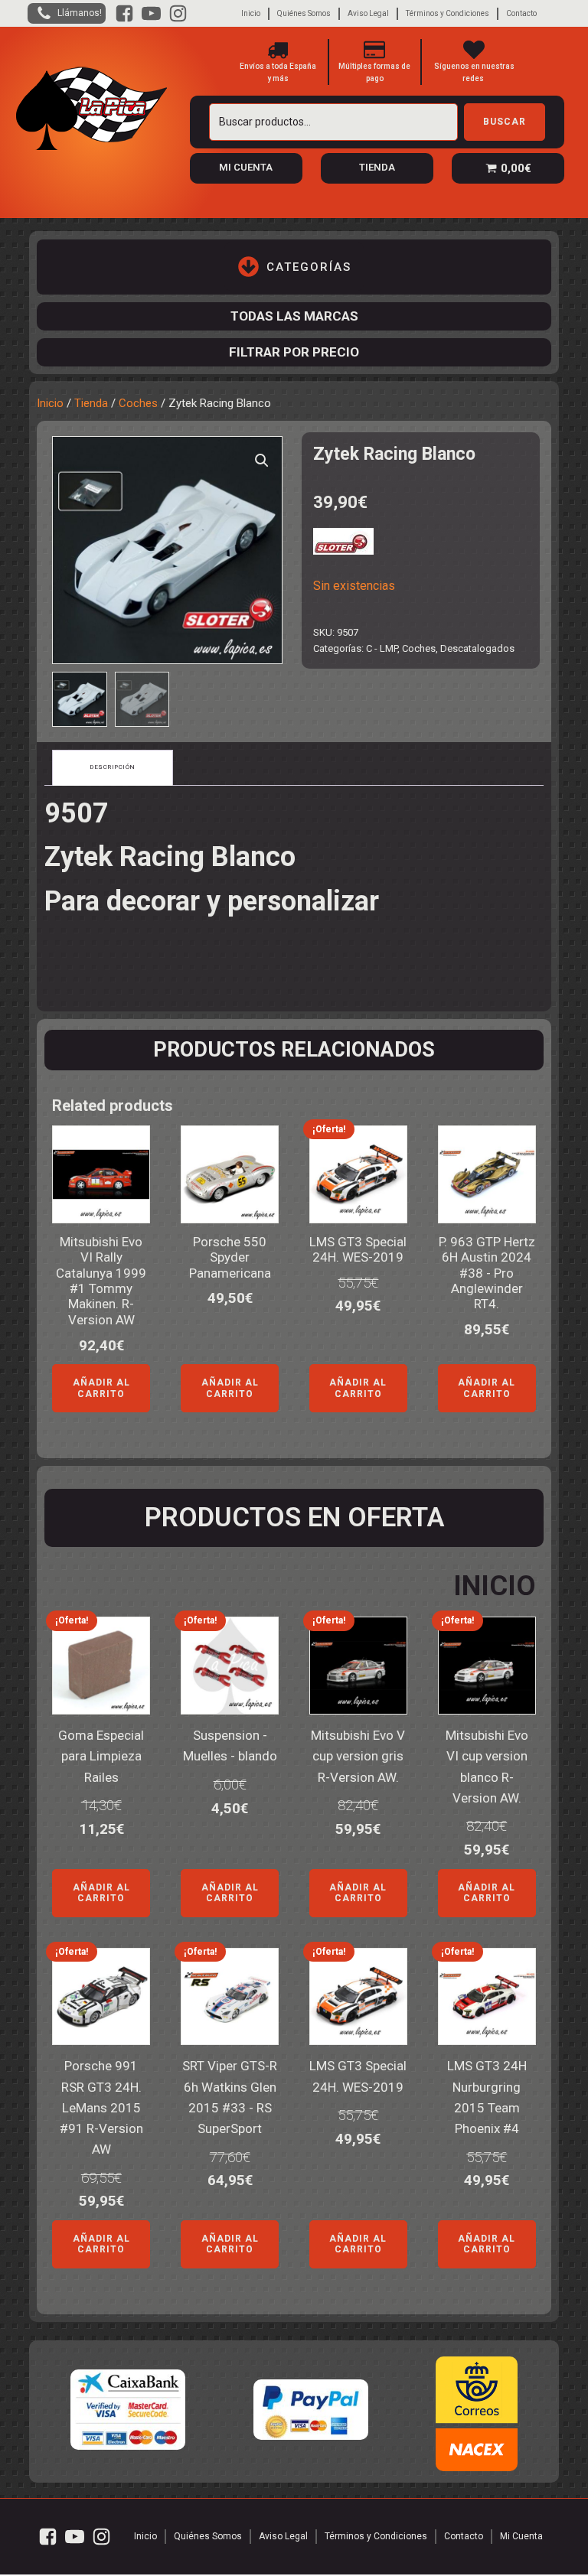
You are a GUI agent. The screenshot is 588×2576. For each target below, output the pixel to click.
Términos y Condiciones (448, 13)
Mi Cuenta (521, 2536)
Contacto (521, 13)
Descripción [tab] (113, 767)
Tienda (91, 403)
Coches (138, 403)
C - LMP (382, 648)
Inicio (251, 13)
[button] (262, 461)
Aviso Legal (368, 13)
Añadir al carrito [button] (101, 1388)
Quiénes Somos (304, 13)
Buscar (505, 122)
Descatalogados (477, 648)
